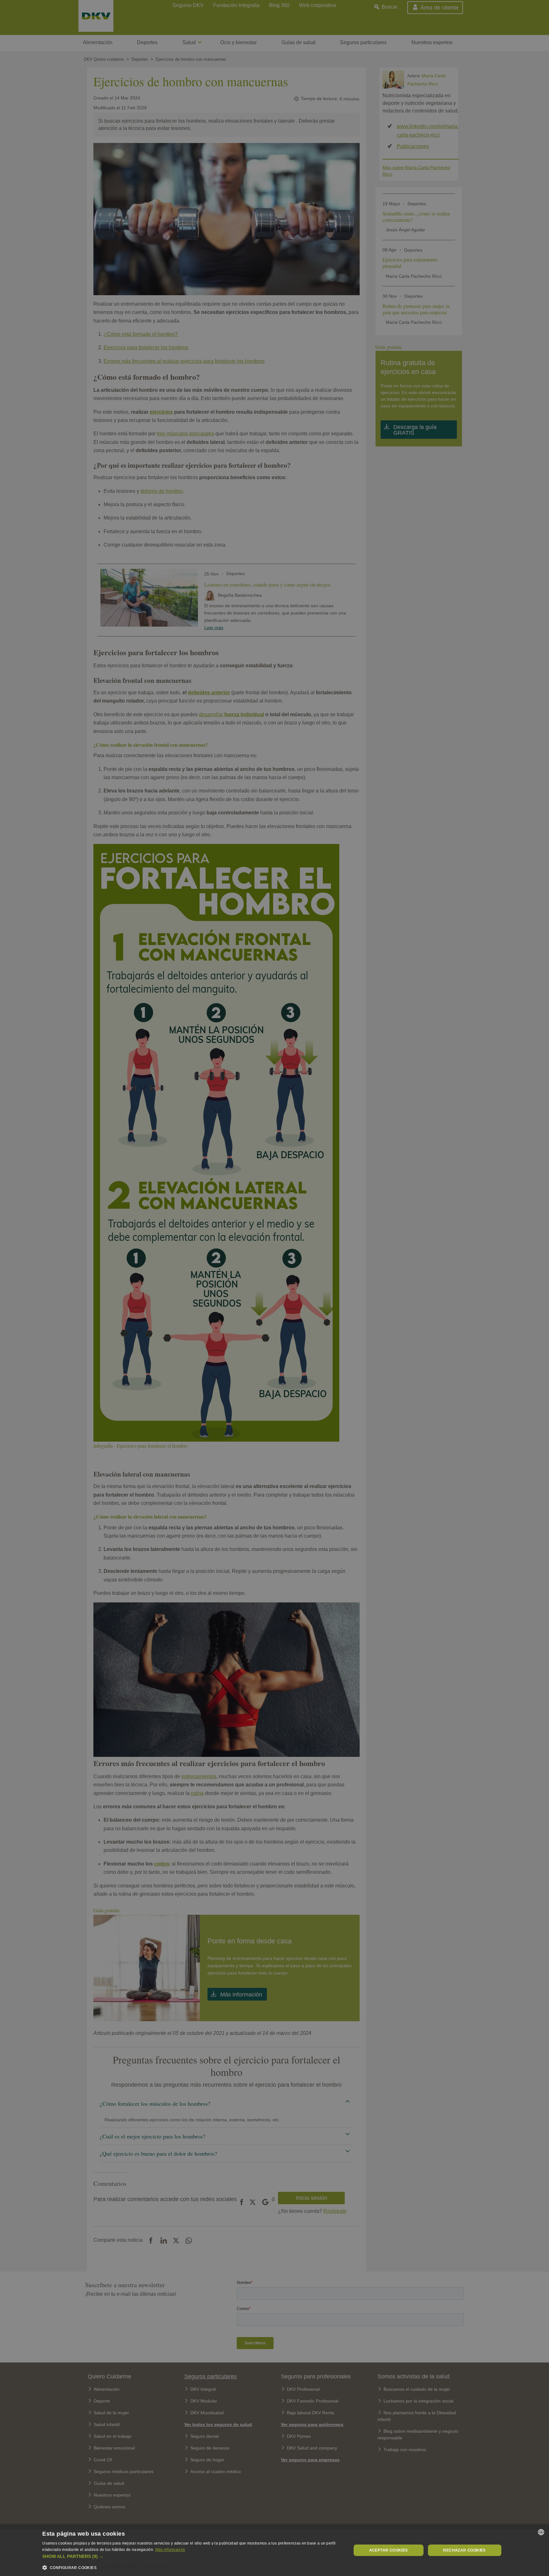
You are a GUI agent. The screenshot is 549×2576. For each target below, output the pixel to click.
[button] (192, 2556)
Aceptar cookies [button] (389, 2550)
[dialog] (274, 2550)
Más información (170, 2550)
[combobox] (541, 2532)
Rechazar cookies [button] (464, 2550)
